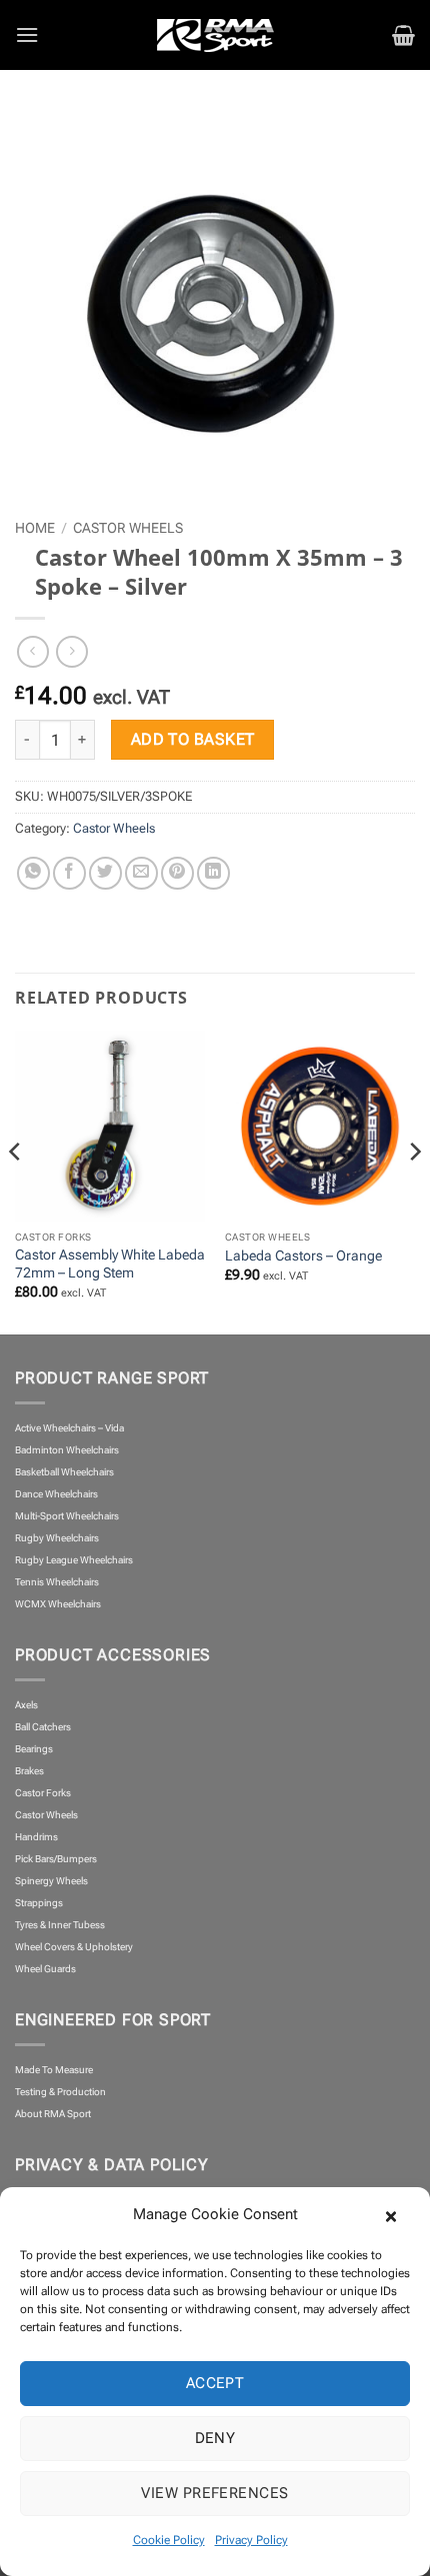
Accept (215, 2383)
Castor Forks (43, 1793)
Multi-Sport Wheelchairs (67, 1516)
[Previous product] (71, 651)
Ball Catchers (43, 1727)
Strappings (39, 1903)
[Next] (414, 1191)
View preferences (214, 2493)
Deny (215, 2438)
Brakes (29, 1771)
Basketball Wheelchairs (64, 1472)
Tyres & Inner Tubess (60, 1925)
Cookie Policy (169, 2540)
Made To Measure (54, 2070)
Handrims (36, 1837)
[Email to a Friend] (141, 873)
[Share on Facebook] (69, 873)
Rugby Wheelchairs (57, 1538)
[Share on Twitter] (105, 873)
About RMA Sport (53, 2114)
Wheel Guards (45, 1969)
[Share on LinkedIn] (213, 873)
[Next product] (32, 651)
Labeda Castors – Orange (303, 1256)
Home (35, 528)
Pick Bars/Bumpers (56, 1859)
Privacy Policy (251, 2540)
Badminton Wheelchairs (67, 1450)
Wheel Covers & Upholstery (74, 1947)
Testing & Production (60, 2092)
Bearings (34, 1749)
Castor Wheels (128, 528)
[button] (400, 2214)
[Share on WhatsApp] (33, 873)
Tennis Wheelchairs (57, 1582)
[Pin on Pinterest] (177, 873)
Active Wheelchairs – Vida (69, 1428)
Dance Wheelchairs (56, 1494)
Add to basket (193, 740)
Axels (26, 1705)
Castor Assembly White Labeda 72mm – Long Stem (110, 1264)
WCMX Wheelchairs (58, 1604)
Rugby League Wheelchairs (74, 1560)
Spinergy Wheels (51, 1881)
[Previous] (16, 1191)
